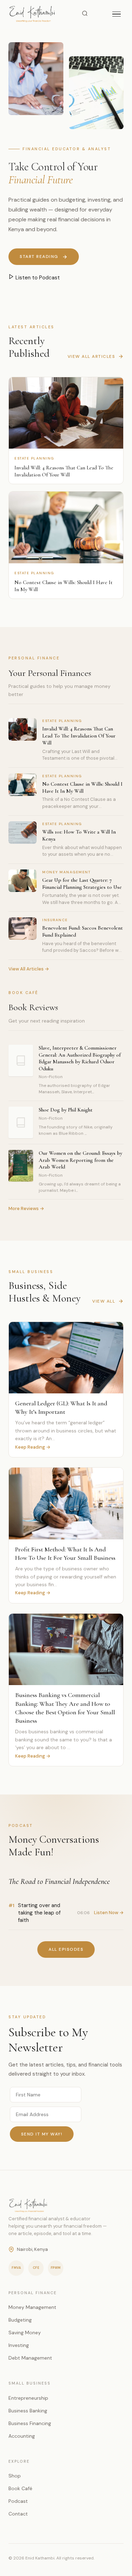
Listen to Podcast (37, 278)
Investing (19, 2345)
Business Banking (28, 2411)
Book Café (20, 2488)
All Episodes (66, 1949)
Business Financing (30, 2423)
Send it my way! (42, 2134)
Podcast (18, 2501)
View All (104, 1301)
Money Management (32, 2307)
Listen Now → (109, 1913)
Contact (18, 2514)
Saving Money (25, 2333)
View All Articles (92, 356)
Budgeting (20, 2320)
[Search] (85, 14)
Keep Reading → (33, 1447)
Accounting (22, 2436)
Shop (15, 2476)
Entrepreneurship (28, 2398)
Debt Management (30, 2358)
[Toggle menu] (117, 14)
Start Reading (39, 257)
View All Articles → (29, 969)
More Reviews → (26, 1208)
